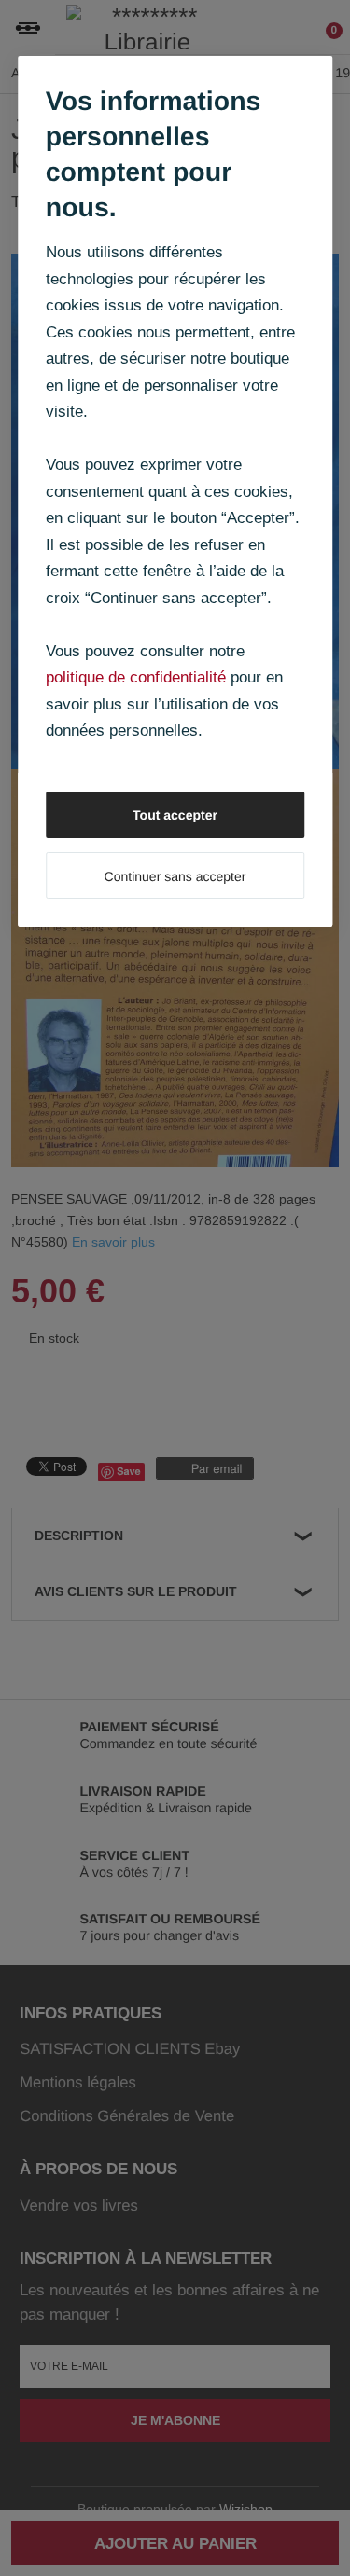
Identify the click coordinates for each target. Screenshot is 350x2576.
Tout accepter (175, 815)
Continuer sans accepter (175, 876)
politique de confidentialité (136, 677)
